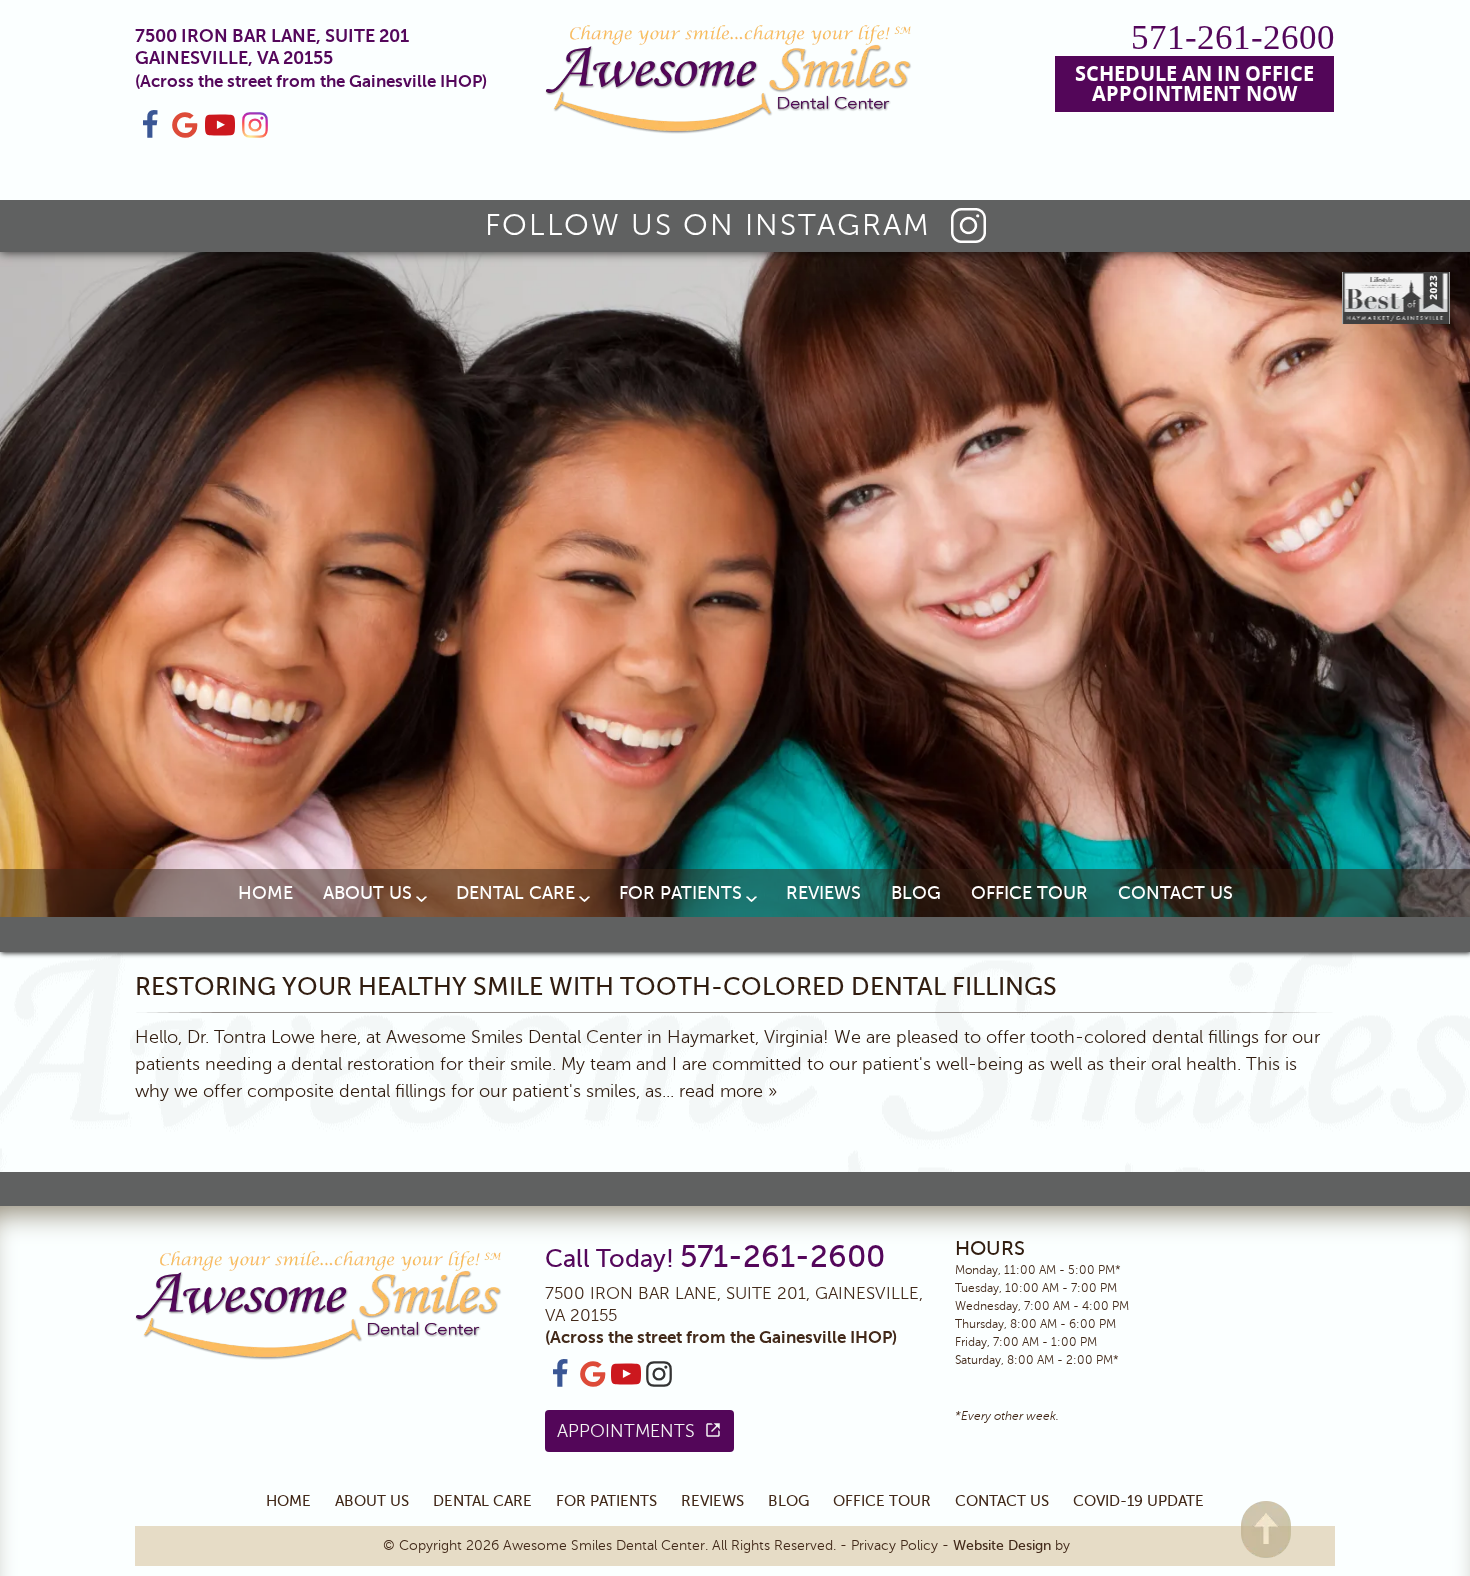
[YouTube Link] (220, 134)
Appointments (626, 1431)
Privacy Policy (894, 1545)
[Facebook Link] (150, 134)
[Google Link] (593, 1385)
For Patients (680, 893)
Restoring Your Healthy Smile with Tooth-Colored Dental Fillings (596, 987)
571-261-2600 (1233, 37)
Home (265, 893)
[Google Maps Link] (185, 134)
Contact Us (1175, 893)
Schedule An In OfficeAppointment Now (1194, 83)
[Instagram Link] (255, 134)
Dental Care (515, 893)
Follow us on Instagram (708, 225)
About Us (367, 893)
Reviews (823, 893)
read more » (728, 1091)
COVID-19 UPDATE (1138, 1501)
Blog (916, 893)
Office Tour (1029, 893)
